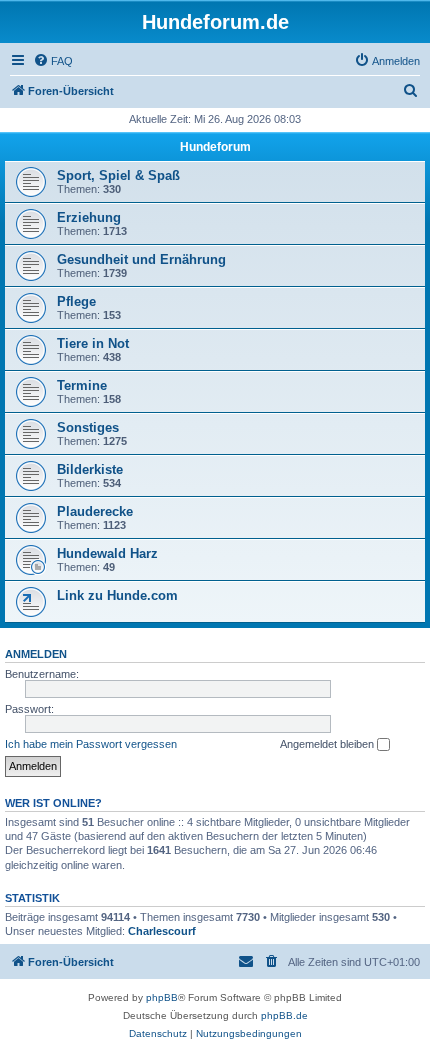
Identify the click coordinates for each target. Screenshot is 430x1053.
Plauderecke (95, 511)
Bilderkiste (90, 469)
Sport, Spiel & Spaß (118, 175)
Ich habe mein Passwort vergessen (91, 744)
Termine (82, 385)
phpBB (162, 997)
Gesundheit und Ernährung (141, 259)
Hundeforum (215, 147)
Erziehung (89, 217)
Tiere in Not (93, 343)
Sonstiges (88, 427)
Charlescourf (162, 931)
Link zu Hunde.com (117, 595)
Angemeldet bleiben (328, 744)
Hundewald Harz (107, 553)
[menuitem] (53, 61)
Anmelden (36, 654)
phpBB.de (284, 1015)
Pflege (76, 301)
